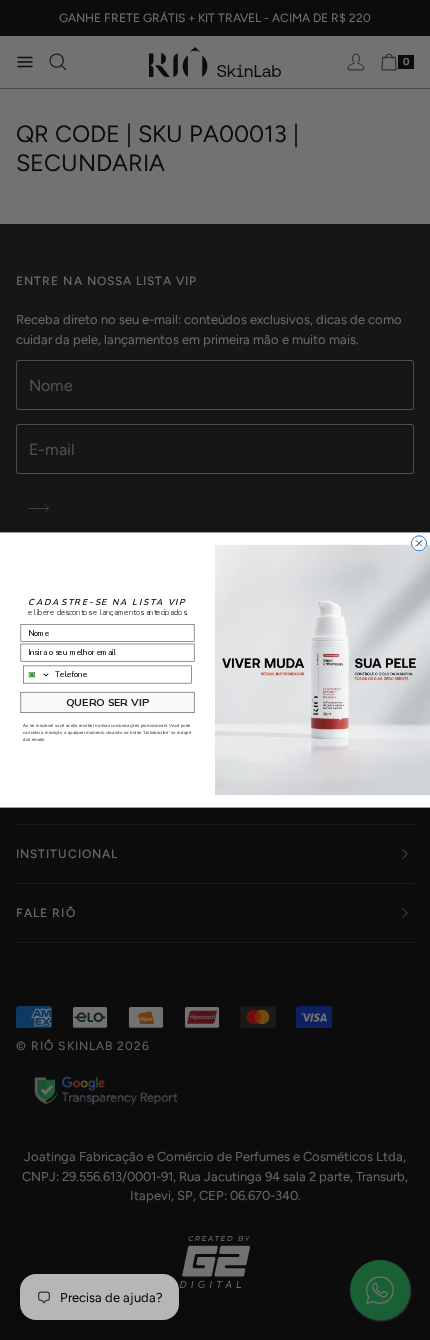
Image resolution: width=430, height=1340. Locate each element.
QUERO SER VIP (107, 702)
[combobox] (37, 674)
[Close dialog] (419, 543)
